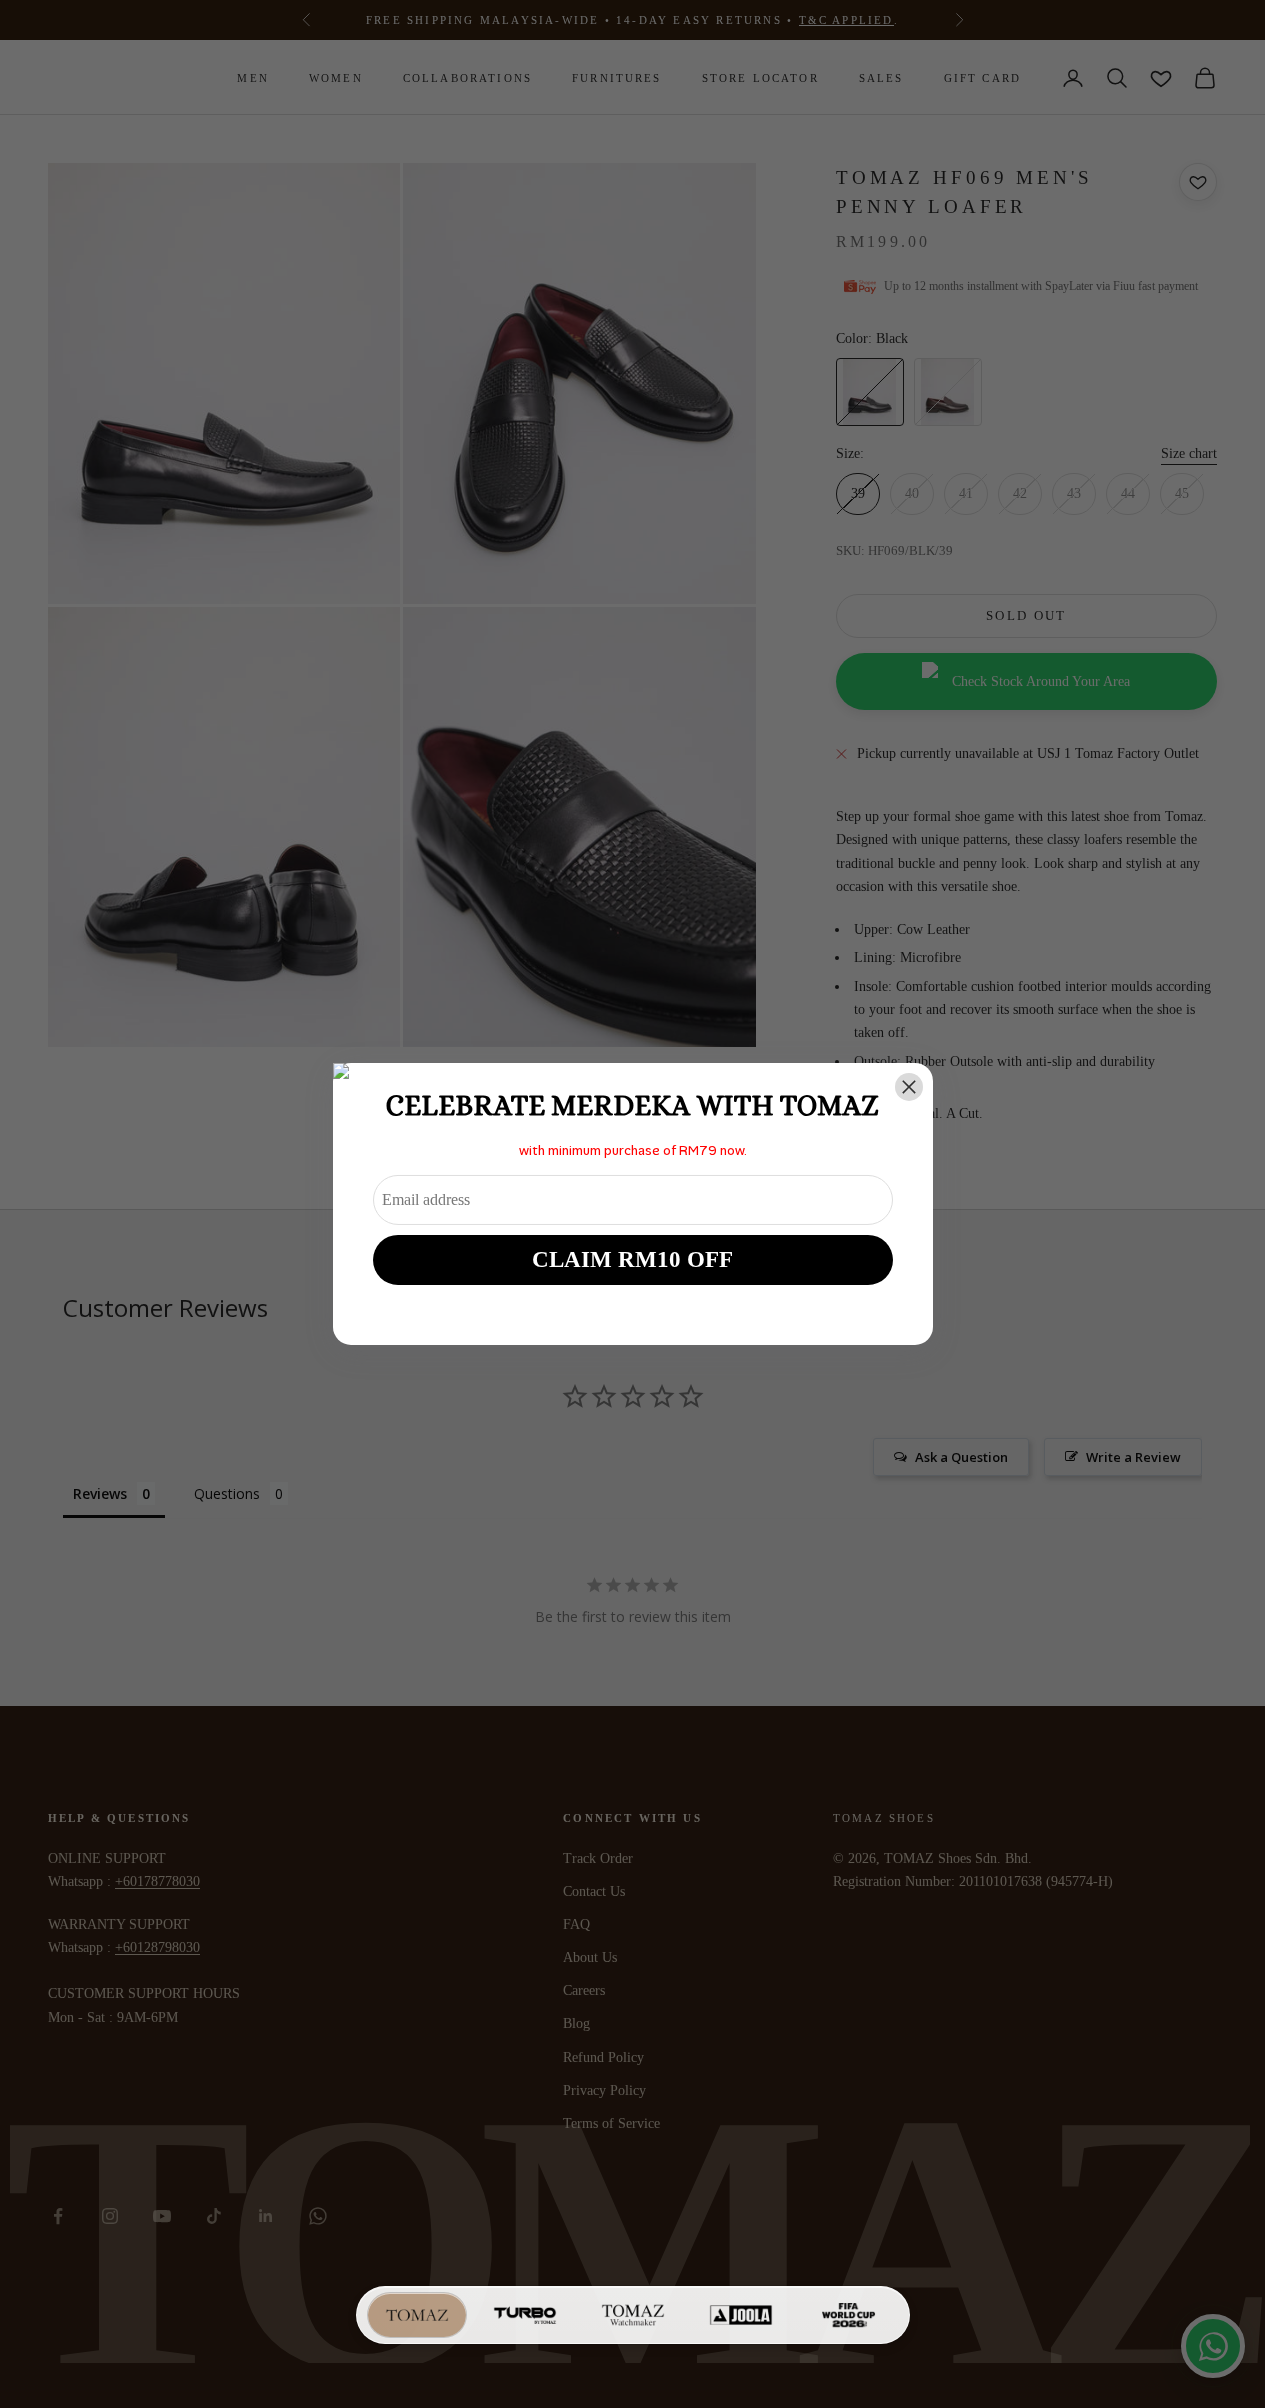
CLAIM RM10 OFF (632, 1259)
